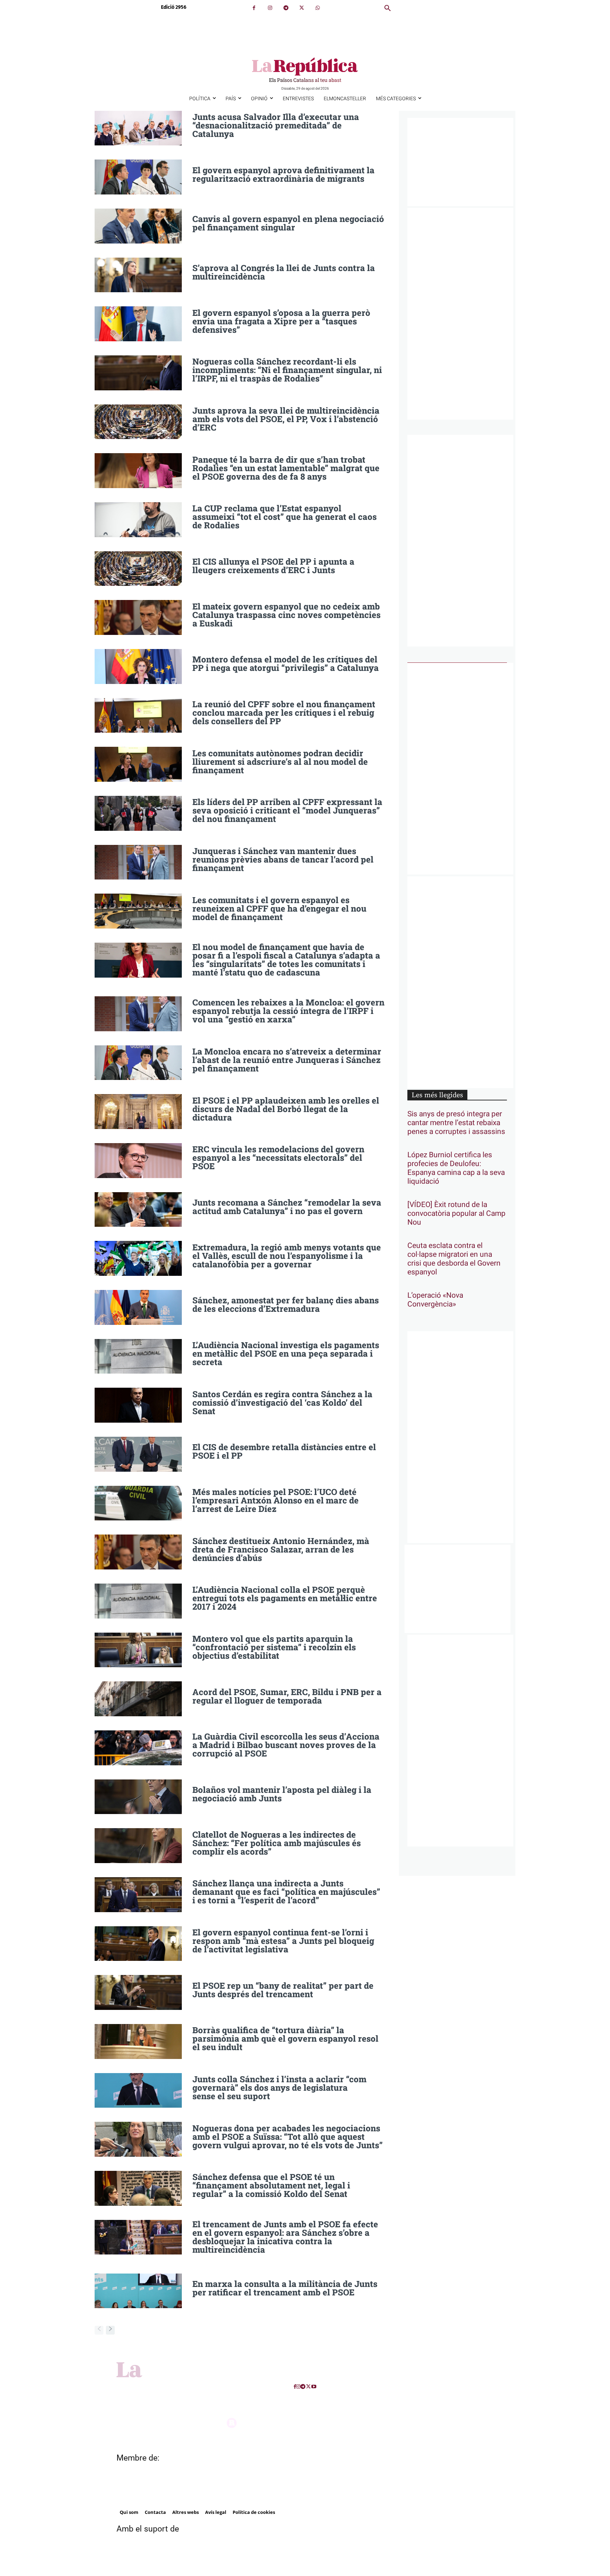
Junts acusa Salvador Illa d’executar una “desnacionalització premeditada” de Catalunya (276, 125)
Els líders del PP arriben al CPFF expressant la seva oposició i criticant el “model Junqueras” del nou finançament (287, 810)
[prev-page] (99, 2330)
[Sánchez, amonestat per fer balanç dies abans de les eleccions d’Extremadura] (138, 1307)
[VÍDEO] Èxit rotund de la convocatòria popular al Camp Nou (456, 1214)
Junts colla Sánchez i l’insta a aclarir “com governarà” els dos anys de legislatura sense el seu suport (279, 2088)
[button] (388, 8)
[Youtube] (314, 2387)
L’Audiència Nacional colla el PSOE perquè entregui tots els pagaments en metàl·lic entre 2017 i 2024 (285, 1598)
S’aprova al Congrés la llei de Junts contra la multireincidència (284, 272)
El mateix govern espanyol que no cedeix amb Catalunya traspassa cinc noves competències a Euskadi (286, 615)
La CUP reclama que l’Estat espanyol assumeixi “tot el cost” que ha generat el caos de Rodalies (285, 517)
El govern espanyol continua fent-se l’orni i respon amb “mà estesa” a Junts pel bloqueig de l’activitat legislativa (283, 1941)
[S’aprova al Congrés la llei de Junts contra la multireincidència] (138, 275)
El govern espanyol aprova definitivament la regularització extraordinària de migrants (283, 174)
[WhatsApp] (318, 8)
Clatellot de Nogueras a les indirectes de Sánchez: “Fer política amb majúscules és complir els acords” (277, 1843)
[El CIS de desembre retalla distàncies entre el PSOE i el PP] (138, 1454)
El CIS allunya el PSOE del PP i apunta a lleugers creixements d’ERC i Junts (273, 566)
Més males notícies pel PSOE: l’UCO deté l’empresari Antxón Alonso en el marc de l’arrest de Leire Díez (276, 1500)
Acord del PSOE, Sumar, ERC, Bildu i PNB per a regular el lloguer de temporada (287, 1696)
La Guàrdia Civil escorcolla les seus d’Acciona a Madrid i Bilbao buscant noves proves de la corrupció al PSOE (286, 1745)
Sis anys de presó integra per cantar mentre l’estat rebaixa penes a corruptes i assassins (456, 1123)
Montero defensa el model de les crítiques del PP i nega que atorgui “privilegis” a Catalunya (286, 663)
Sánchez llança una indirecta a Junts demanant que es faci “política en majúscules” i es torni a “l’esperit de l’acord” (286, 1892)
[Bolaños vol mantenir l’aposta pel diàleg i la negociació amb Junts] (138, 1797)
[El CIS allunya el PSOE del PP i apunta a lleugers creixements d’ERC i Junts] (138, 569)
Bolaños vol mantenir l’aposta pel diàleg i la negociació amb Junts (282, 1794)
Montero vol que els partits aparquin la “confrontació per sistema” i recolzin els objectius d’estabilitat (274, 1647)
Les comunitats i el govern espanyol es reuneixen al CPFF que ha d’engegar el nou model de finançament (279, 908)
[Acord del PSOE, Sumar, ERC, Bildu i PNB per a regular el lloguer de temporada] (138, 1699)
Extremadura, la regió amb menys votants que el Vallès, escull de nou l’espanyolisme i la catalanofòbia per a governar (287, 1256)
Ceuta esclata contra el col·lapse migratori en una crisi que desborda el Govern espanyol (454, 1259)
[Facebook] (254, 8)
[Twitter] (302, 8)
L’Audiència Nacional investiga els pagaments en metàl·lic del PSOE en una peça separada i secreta (286, 1353)
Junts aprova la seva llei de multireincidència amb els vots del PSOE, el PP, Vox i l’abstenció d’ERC (286, 419)
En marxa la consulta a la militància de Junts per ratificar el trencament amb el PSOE (285, 2288)
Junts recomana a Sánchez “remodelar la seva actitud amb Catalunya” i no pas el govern (287, 1207)
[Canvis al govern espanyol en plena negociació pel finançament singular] (138, 226)
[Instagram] (270, 8)
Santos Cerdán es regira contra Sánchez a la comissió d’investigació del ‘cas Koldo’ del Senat (282, 1403)
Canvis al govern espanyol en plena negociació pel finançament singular (288, 223)
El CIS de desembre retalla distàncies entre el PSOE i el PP (284, 1451)
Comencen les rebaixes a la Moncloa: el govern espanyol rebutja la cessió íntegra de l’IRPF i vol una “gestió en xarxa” (288, 1011)
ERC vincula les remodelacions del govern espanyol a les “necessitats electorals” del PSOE (278, 1158)
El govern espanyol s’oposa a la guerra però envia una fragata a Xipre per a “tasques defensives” (281, 321)
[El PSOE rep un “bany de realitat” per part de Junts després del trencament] (138, 1992)
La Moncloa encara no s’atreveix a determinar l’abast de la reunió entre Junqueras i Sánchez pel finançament (287, 1060)
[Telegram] (286, 8)
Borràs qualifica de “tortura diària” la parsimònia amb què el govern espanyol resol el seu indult (285, 2038)
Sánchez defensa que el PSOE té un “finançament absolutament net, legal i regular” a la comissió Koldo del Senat (271, 2185)
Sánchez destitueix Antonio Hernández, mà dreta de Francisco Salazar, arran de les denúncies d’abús (281, 1549)
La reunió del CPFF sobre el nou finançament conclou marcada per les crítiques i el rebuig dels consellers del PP (284, 713)
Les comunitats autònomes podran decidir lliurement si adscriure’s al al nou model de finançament (280, 762)
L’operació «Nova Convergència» (435, 1300)
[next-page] (110, 2330)
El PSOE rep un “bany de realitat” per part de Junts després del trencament (283, 1990)
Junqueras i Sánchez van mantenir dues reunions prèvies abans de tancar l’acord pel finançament (283, 859)
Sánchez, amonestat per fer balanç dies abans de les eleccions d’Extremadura (286, 1304)
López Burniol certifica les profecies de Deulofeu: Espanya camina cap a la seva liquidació (456, 1168)
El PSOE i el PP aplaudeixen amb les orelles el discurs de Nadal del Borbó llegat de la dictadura (286, 1109)
